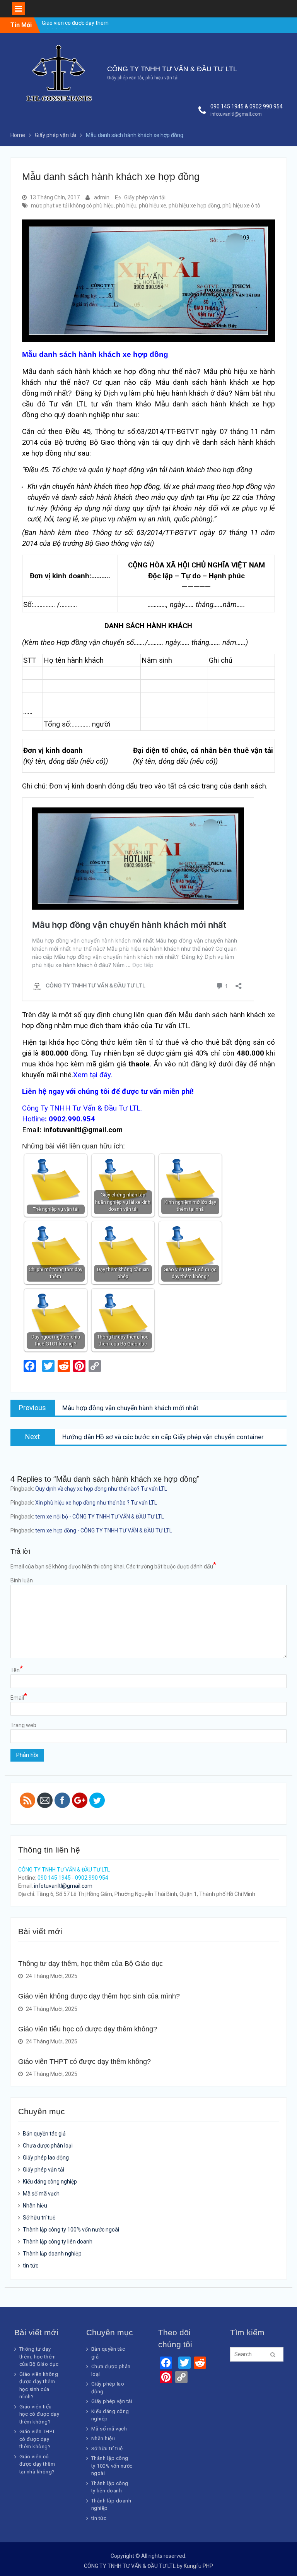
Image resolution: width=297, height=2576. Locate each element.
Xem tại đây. (93, 1075)
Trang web (23, 1725)
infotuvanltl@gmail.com (236, 114)
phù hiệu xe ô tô (241, 206)
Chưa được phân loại (48, 2146)
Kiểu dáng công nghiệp (50, 2182)
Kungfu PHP (198, 2566)
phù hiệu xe (153, 206)
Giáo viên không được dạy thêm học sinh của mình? (99, 1996)
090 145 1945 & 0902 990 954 (247, 106)
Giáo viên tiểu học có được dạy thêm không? (88, 2029)
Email (19, 1697)
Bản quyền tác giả (44, 2134)
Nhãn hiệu (35, 2206)
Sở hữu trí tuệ (39, 2218)
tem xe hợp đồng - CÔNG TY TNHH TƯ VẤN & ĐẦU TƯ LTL (104, 1531)
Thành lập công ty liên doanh (58, 2242)
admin (102, 197)
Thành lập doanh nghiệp (52, 2254)
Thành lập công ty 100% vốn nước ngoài (71, 2230)
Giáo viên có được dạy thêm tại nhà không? (37, 2464)
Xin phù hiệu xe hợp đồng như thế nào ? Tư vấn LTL (96, 1503)
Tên (17, 1670)
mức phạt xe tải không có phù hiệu (72, 206)
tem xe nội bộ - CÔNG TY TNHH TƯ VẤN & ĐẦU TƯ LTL (100, 1517)
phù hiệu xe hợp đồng (194, 206)
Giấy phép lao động (46, 2158)
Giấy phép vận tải (145, 197)
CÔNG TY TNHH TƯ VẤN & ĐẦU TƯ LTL (172, 69)
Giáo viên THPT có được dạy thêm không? (84, 2062)
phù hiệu (126, 206)
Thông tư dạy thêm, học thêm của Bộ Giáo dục (90, 1964)
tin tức (31, 2266)
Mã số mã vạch (41, 2194)
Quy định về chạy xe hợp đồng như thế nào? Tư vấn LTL (101, 1489)
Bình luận (22, 1580)
